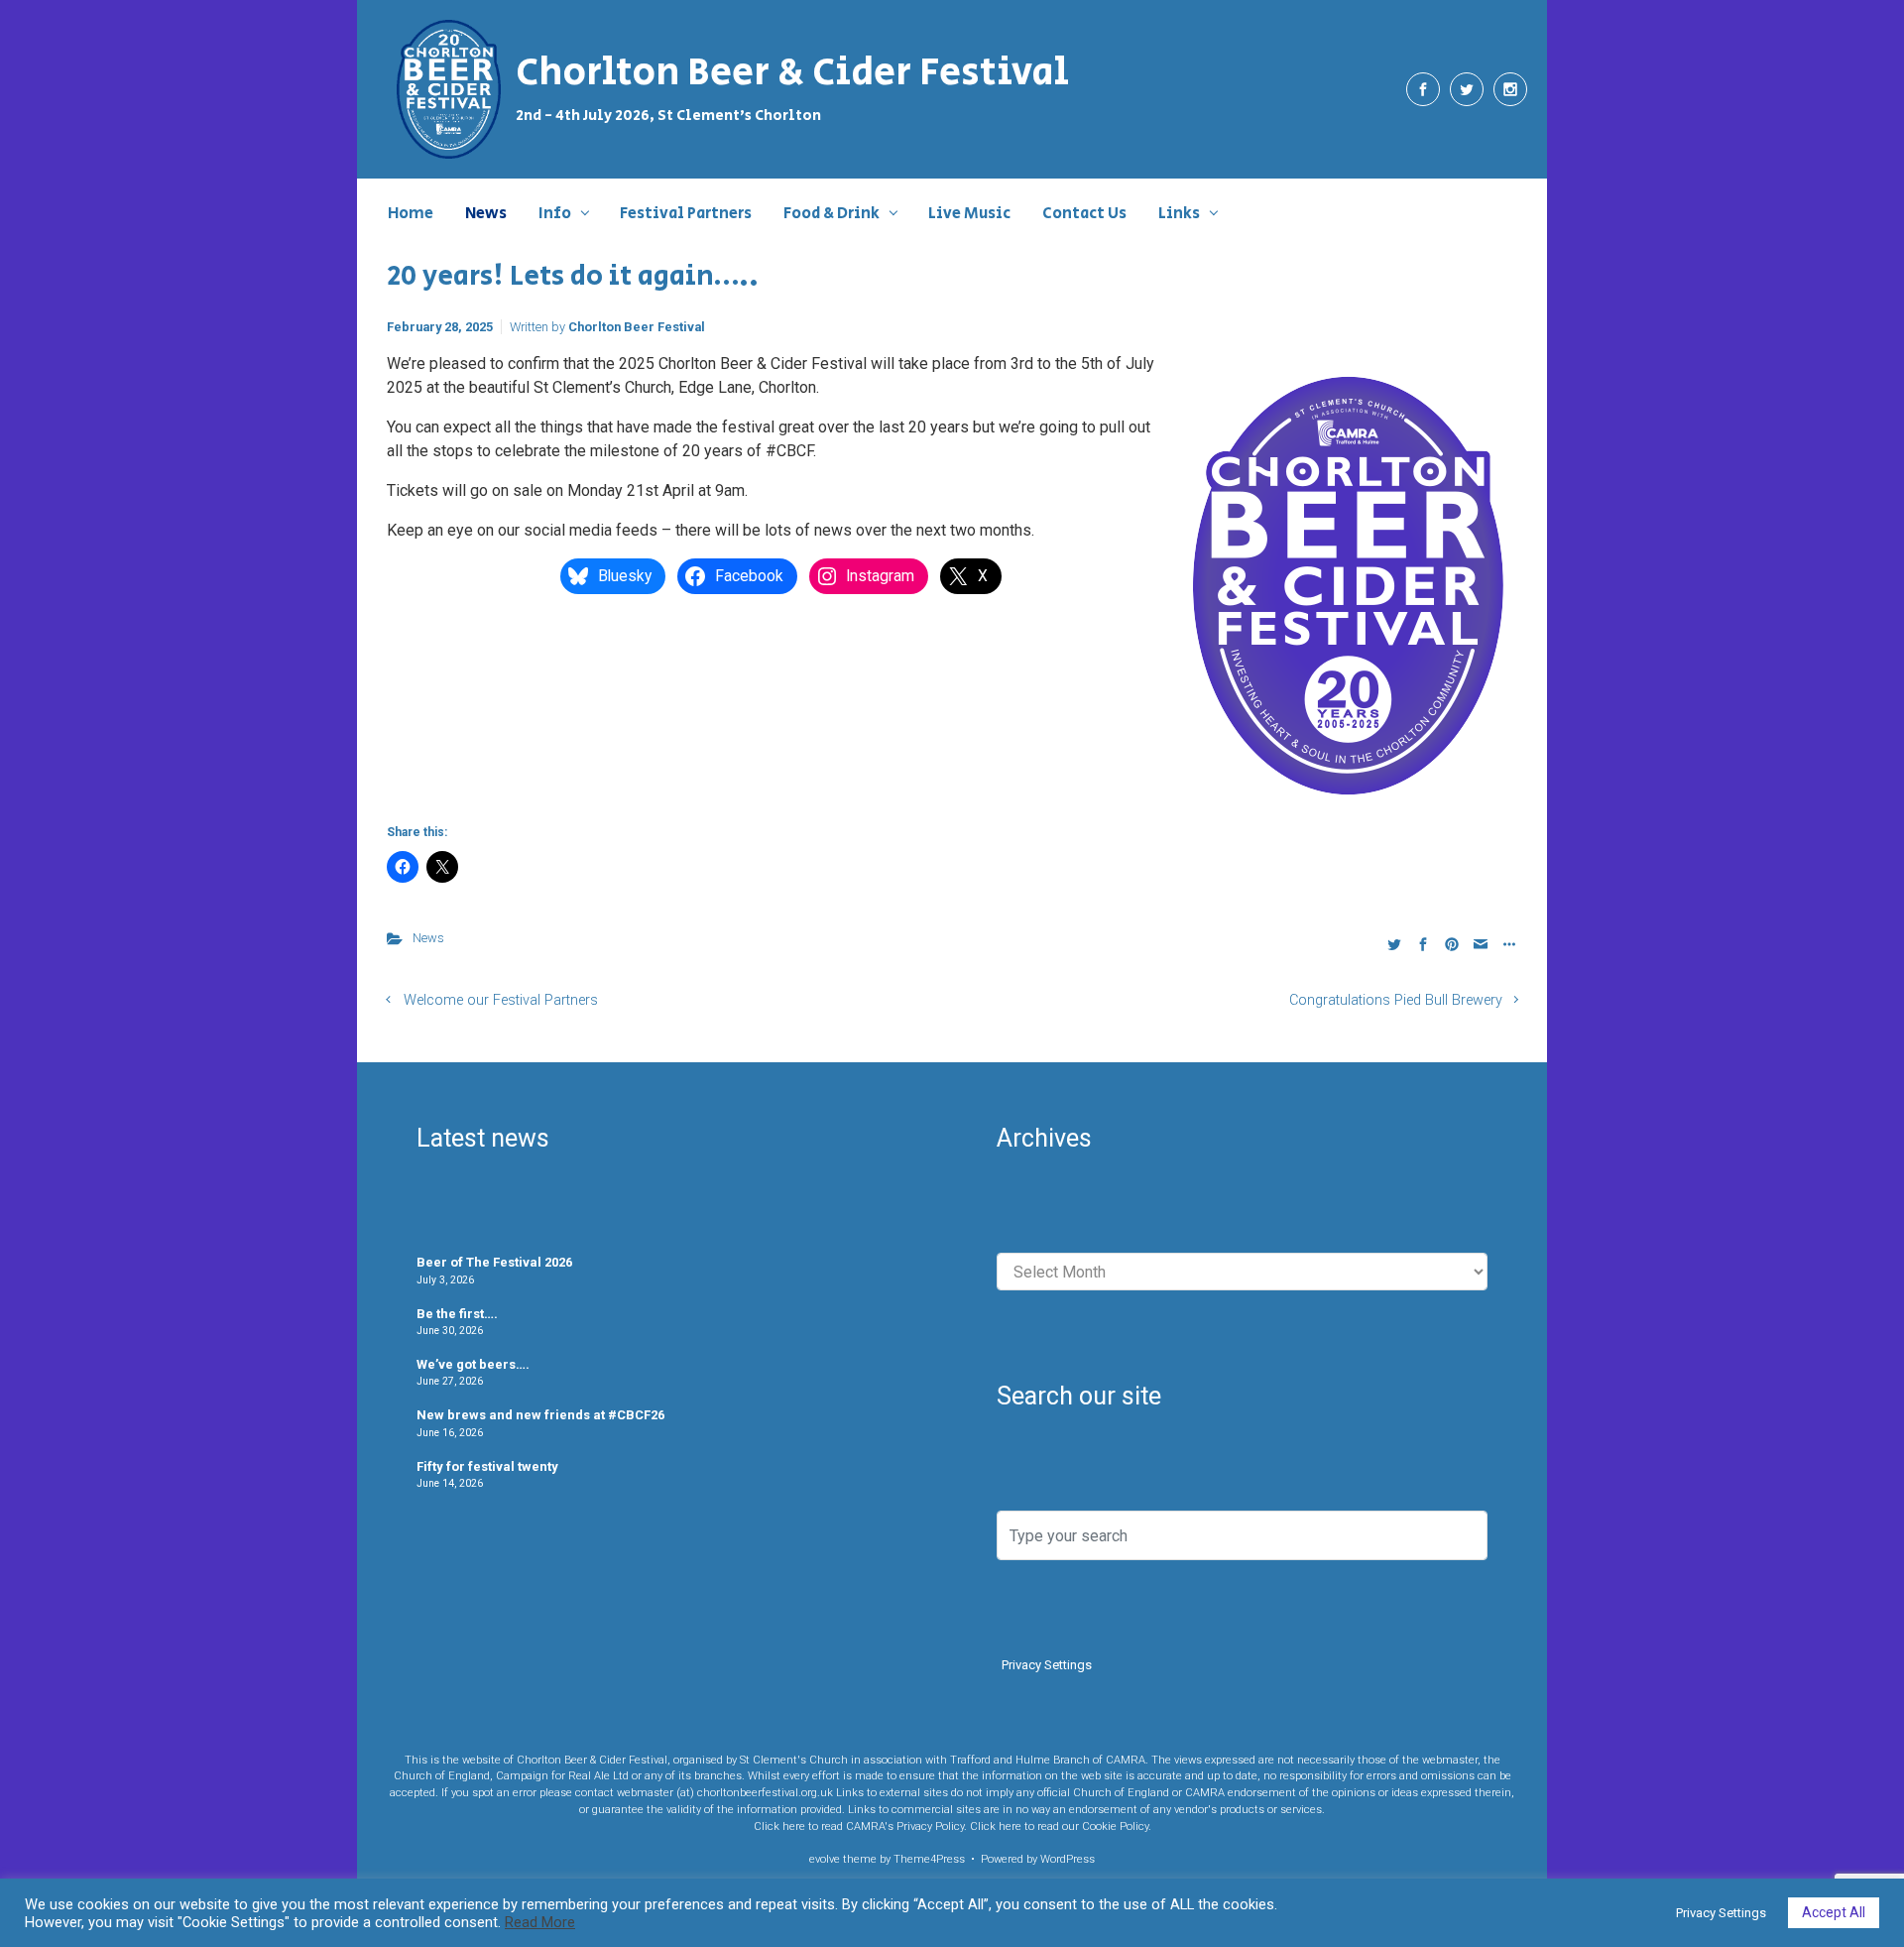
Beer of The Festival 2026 (494, 1262)
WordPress (1068, 1859)
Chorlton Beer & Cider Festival (792, 73)
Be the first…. (457, 1314)
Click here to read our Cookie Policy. (1061, 1826)
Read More (540, 1922)
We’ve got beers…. (473, 1364)
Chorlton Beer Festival (637, 327)
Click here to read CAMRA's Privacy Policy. (860, 1826)
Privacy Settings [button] (1047, 1665)
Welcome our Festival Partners (501, 1000)
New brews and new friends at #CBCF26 (540, 1415)
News (428, 938)
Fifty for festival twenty (487, 1466)
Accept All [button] (1834, 1912)
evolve (825, 1859)
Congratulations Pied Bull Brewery (1396, 1000)
